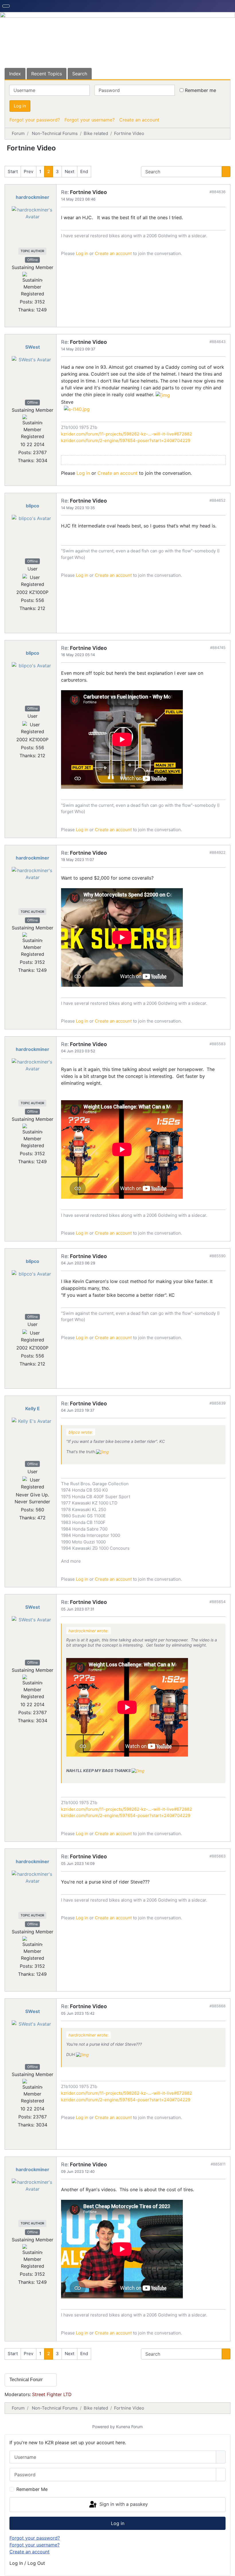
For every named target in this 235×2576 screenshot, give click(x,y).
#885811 (218, 2164)
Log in (20, 106)
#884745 (218, 648)
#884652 (218, 500)
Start (13, 171)
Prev (29, 171)
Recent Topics (47, 74)
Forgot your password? (35, 120)
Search (80, 74)
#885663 (218, 1856)
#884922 (218, 852)
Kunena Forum (129, 2427)
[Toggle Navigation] (6, 6)
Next (69, 171)
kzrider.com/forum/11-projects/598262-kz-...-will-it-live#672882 (127, 434)
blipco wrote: (81, 1432)
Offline (33, 260)
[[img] (163, 395)
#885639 (218, 1403)
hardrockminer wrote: (89, 1631)
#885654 (218, 1602)
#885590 (218, 1256)
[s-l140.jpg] (77, 409)
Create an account (139, 120)
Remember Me (32, 2489)
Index (15, 74)
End (84, 171)
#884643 (218, 342)
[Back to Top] (228, 2569)
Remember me (200, 90)
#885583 (218, 1044)
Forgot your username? (90, 120)
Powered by (104, 2427)
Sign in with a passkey (123, 2504)
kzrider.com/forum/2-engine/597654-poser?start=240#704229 (126, 441)
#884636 (218, 192)
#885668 (218, 2006)
